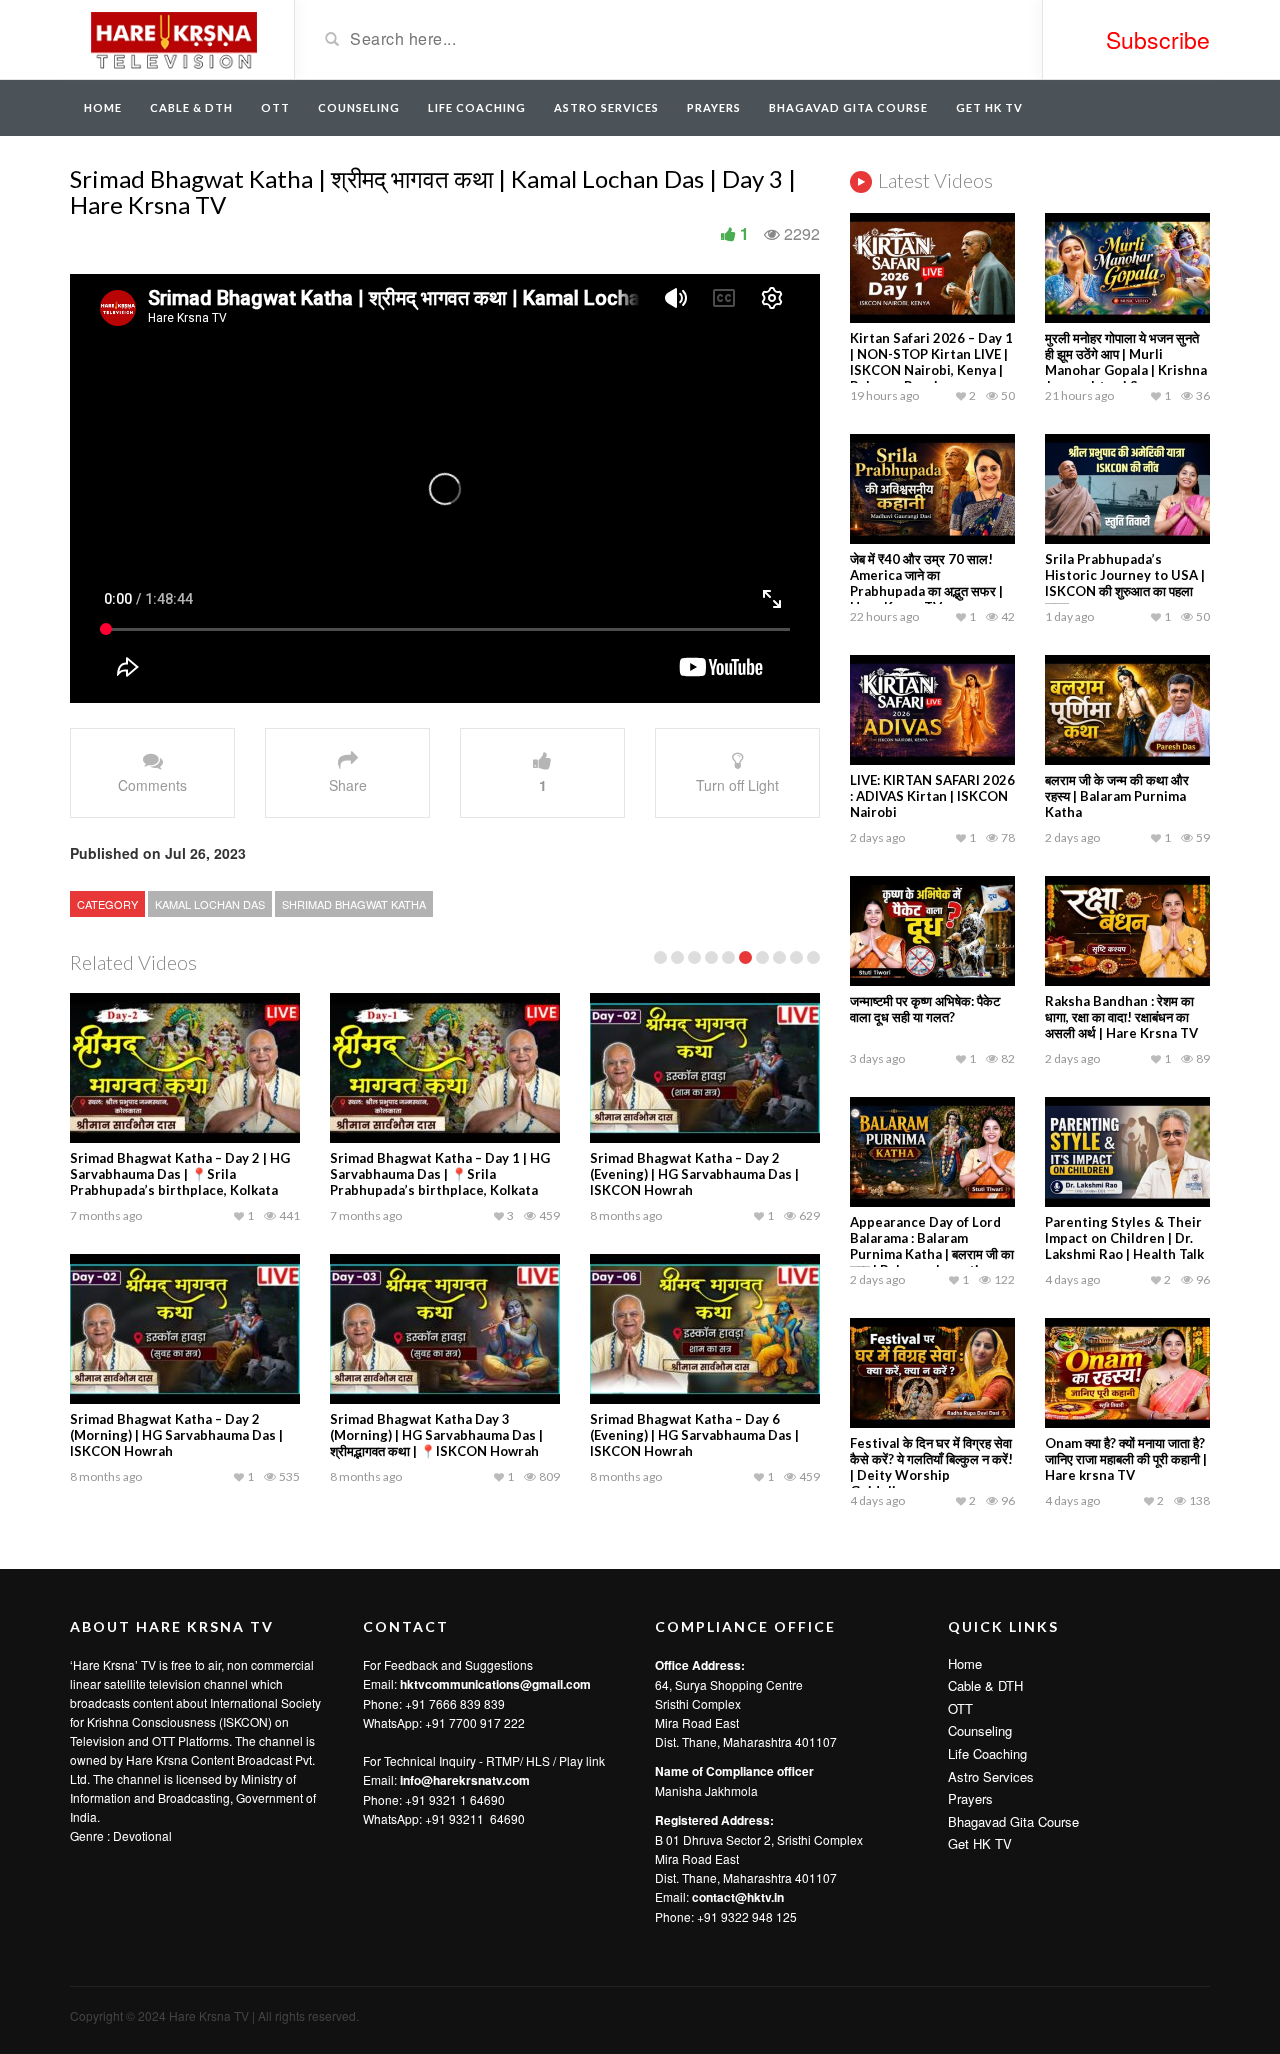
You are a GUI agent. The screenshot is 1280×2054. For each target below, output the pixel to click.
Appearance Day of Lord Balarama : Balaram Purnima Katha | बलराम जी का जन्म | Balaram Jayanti (932, 1246)
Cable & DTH (191, 107)
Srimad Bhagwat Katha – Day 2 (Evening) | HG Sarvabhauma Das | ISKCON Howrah (694, 1174)
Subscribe (1158, 39)
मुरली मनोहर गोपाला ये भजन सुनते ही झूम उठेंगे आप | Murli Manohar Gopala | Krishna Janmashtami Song (1126, 362)
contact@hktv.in (738, 1897)
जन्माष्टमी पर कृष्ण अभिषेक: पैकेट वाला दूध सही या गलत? (925, 1009)
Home (103, 107)
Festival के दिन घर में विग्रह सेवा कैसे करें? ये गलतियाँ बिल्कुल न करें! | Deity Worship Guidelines (931, 1467)
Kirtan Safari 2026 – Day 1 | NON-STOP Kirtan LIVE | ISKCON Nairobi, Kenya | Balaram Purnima (931, 362)
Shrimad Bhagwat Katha (354, 904)
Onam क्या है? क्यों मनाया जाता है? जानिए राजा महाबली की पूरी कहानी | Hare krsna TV (1126, 1459)
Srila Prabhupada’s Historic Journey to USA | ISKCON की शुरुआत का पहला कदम (1125, 583)
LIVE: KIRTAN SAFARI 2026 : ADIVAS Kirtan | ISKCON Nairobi (932, 796)
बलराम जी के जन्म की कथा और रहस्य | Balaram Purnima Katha (1117, 796)
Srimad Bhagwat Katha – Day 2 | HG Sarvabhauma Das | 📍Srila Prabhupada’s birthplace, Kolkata (180, 1174)
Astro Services (606, 107)
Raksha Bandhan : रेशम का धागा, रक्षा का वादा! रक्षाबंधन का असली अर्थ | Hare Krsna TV (1121, 1017)
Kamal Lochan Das (210, 904)
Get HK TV (989, 107)
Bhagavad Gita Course (848, 107)
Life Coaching (477, 107)
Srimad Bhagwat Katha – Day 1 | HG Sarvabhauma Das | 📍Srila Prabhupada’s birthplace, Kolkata (440, 1174)
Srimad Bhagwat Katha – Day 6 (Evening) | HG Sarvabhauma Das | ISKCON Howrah (694, 1435)
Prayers (714, 107)
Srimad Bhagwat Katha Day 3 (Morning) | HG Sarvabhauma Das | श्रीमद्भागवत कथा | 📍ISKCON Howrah (436, 1435)
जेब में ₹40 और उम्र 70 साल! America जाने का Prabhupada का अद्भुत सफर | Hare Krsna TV (926, 583)
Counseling (359, 107)
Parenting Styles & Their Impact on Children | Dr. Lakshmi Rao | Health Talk (1124, 1238)
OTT (275, 107)
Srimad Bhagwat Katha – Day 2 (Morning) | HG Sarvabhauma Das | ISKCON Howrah (176, 1435)
